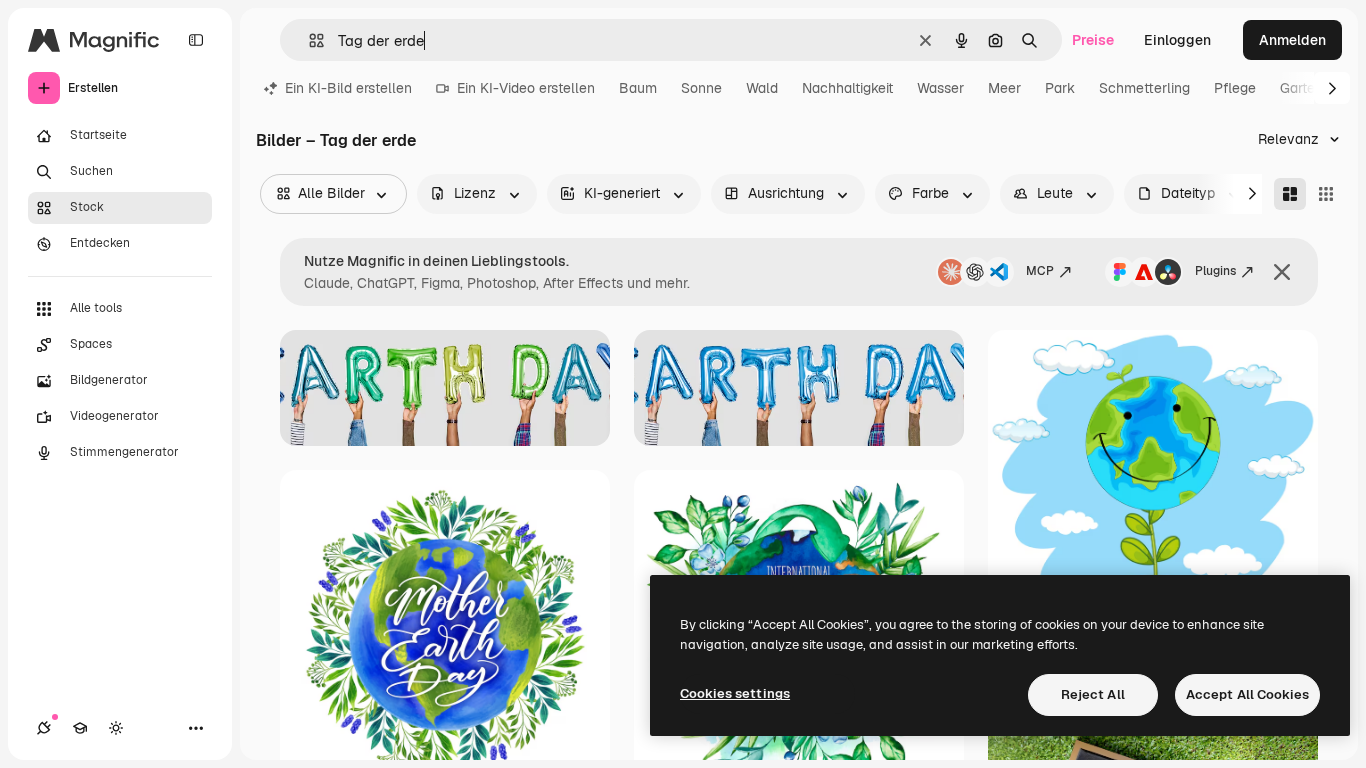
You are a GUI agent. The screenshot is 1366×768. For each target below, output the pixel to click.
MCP (1040, 271)
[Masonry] (1290, 194)
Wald (762, 88)
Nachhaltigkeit (847, 88)
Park (1060, 88)
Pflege (1235, 88)
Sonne (701, 88)
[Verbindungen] (44, 728)
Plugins (1215, 271)
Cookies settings (735, 693)
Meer (1004, 88)
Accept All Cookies (1247, 694)
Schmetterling (1144, 88)
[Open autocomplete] (308, 40)
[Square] (1326, 194)
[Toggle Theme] (116, 728)
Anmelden (1292, 40)
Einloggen (1177, 40)
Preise (1093, 40)
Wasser (940, 88)
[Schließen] (1282, 272)
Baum (638, 88)
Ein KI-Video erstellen (526, 88)
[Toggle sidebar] (196, 40)
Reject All (1093, 694)
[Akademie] (80, 728)
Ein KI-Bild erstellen (348, 88)
